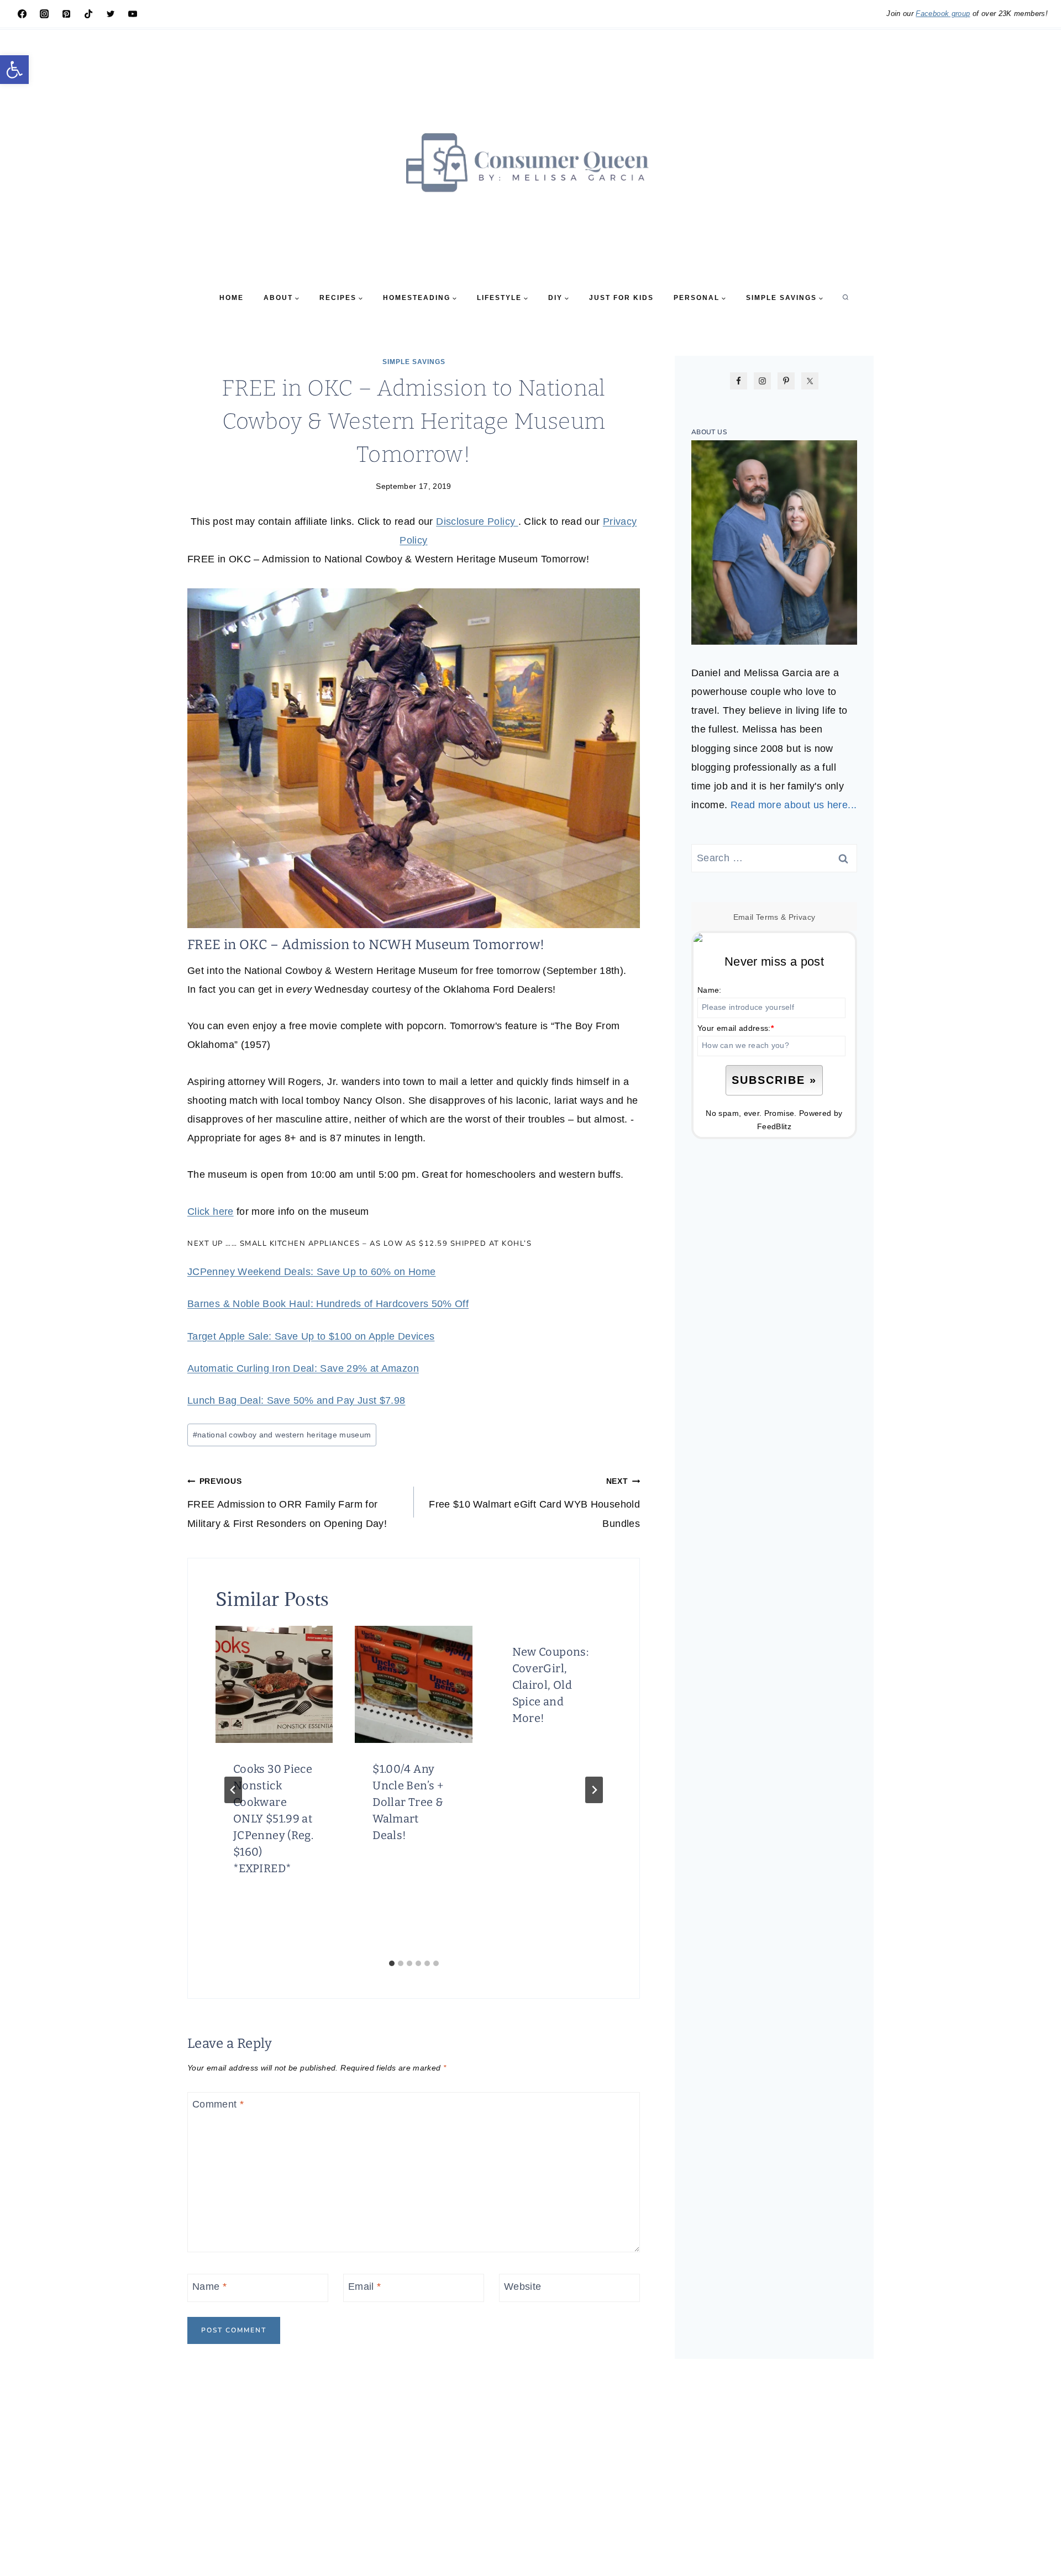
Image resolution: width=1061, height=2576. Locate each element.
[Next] (594, 1790)
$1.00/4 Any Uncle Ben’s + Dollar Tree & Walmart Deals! (408, 1802)
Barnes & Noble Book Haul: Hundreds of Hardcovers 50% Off (328, 1304)
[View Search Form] (845, 298)
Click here (211, 1211)
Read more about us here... (794, 805)
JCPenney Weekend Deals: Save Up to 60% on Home (312, 1272)
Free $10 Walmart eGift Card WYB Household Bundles (534, 1503)
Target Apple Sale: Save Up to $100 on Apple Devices (311, 1336)
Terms (767, 917)
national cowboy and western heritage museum (282, 1435)
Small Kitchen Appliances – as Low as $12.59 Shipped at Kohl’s (386, 1244)
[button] (14, 70)
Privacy (802, 917)
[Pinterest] (66, 14)
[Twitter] (111, 14)
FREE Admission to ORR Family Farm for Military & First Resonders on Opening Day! (287, 1503)
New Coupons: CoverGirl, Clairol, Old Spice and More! (550, 1685)
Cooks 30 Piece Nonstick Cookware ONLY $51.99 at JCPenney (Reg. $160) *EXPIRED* (273, 1819)
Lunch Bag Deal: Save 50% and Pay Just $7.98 (296, 1400)
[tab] (392, 1963)
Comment (218, 2105)
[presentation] (274, 1684)
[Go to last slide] (233, 1790)
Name (209, 2287)
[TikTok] (88, 14)
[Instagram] (44, 14)
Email (365, 2287)
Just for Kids (621, 298)
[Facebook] (22, 14)
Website (523, 2287)
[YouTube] (133, 14)
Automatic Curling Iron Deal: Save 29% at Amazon (303, 1368)
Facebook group (943, 14)
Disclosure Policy (477, 521)
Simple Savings (414, 362)
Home (232, 298)
